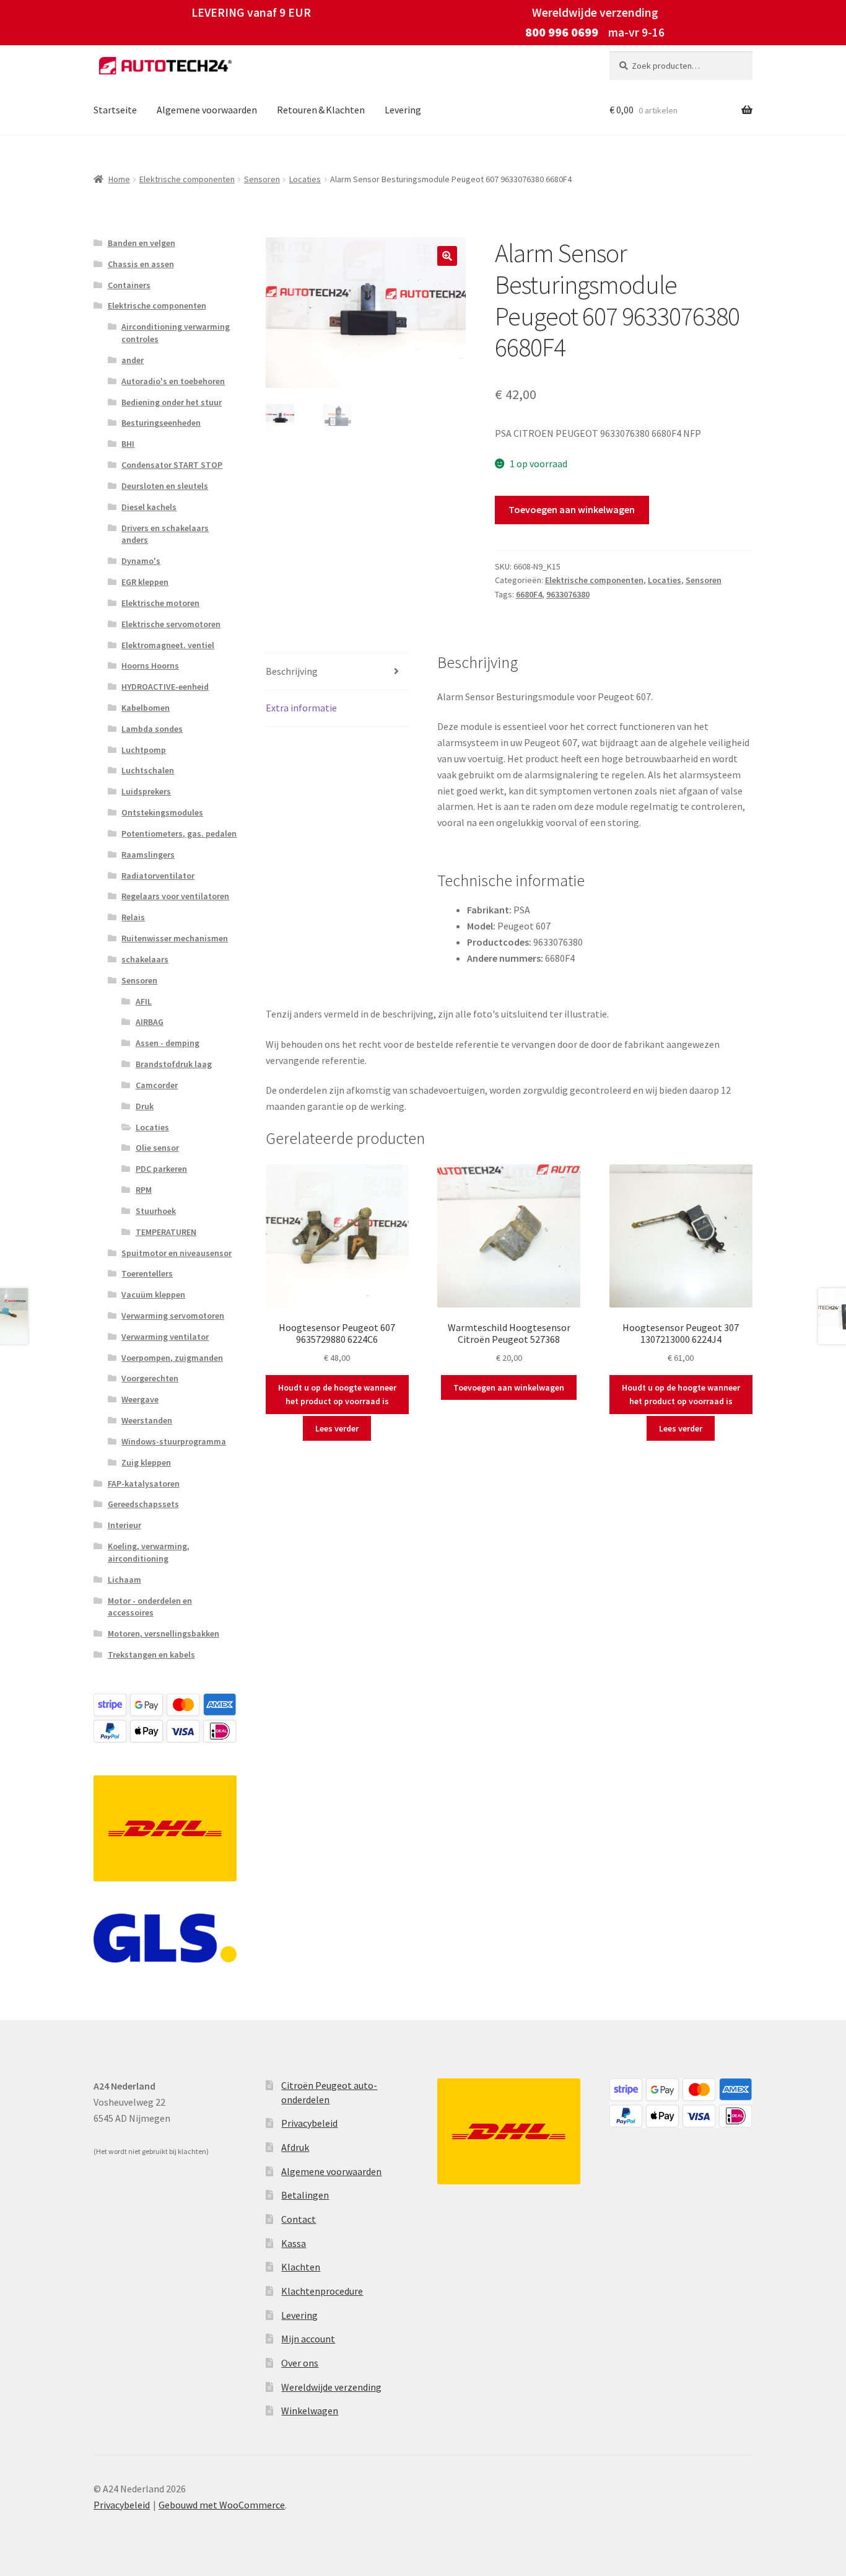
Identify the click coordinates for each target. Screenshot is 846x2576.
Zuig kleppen (146, 1462)
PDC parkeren (161, 1169)
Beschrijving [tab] (292, 671)
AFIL (144, 1001)
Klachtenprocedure (322, 2291)
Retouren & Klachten (321, 110)
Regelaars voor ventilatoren (175, 896)
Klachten (301, 2267)
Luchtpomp (144, 750)
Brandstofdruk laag (174, 1064)
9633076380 (568, 594)
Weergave (140, 1399)
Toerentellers (147, 1273)
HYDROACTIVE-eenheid (165, 687)
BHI (128, 444)
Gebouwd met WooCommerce (222, 2505)
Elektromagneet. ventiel (168, 645)
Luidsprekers (146, 791)
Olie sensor (157, 1148)
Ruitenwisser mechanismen (175, 938)
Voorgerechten (150, 1378)
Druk (145, 1106)
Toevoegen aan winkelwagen (572, 509)
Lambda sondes (152, 729)
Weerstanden (147, 1420)
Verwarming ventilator (165, 1337)
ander (133, 360)
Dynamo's (141, 561)
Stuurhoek (156, 1211)
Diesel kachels (149, 507)
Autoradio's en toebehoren (173, 381)
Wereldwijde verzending (331, 2387)
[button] (447, 256)
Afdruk (295, 2147)
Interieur (124, 1525)
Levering (403, 110)
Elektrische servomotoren (171, 624)
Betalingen (305, 2195)
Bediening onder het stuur (172, 402)
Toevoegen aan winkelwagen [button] (509, 1387)
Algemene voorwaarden (207, 110)
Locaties (305, 179)
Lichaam (124, 1580)
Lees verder (337, 1428)
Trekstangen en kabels (151, 1655)
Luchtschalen (148, 770)
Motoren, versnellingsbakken (164, 1633)
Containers (129, 285)
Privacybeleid (309, 2123)
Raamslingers (148, 855)
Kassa (294, 2243)
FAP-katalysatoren (144, 1484)
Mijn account (308, 2339)
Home (119, 179)
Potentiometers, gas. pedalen (179, 833)
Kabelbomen (146, 708)
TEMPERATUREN (166, 1232)
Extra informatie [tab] (301, 708)
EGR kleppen (145, 582)
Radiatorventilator (158, 876)
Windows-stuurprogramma (174, 1441)
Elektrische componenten (187, 179)
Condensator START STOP (172, 465)
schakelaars (145, 959)
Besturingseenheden (161, 423)
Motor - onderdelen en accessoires (150, 1607)
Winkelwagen (310, 2411)
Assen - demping (168, 1043)
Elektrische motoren (160, 603)
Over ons (300, 2363)
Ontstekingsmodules (162, 812)
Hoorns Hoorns (150, 666)
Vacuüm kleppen (153, 1295)
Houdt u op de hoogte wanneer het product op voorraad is (337, 1395)
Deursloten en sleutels (165, 486)
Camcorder (157, 1085)
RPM (144, 1190)
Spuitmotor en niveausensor (177, 1253)
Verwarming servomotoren (173, 1316)
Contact (299, 2219)
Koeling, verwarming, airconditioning (149, 1552)
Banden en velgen (142, 243)
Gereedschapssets (143, 1504)
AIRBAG (150, 1022)
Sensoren (262, 179)
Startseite (115, 110)
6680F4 (529, 594)
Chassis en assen (141, 264)
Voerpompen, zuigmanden (172, 1358)
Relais (133, 917)
